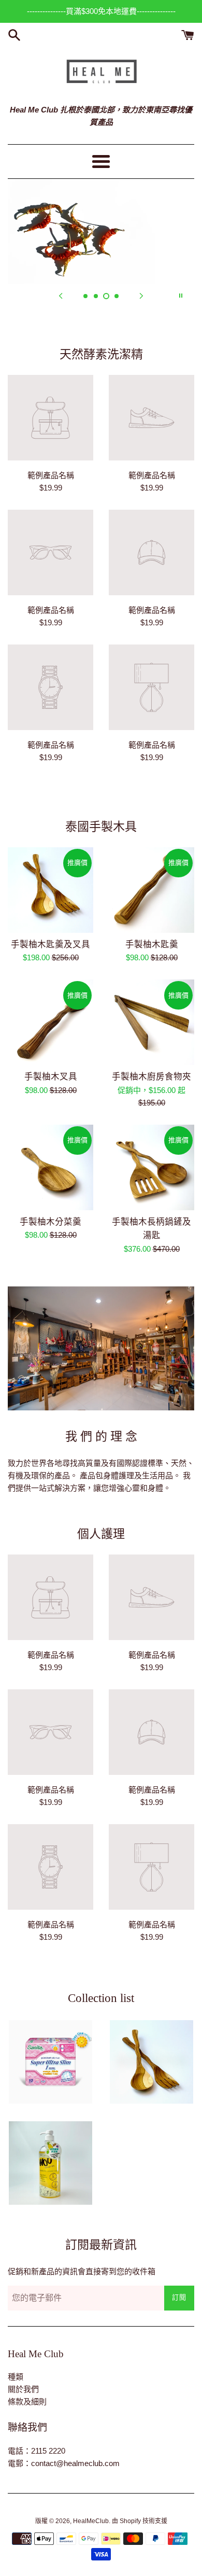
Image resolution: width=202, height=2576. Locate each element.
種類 (16, 2377)
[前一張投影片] (61, 296)
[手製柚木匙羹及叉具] (51, 890)
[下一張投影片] (141, 296)
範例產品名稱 (51, 475)
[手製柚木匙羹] (151, 890)
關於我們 (23, 2389)
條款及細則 (27, 2402)
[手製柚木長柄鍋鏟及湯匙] (151, 1167)
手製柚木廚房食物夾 (151, 1077)
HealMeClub (91, 2521)
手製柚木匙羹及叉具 (51, 944)
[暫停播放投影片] (181, 296)
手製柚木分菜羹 (51, 1222)
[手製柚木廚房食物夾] (151, 1022)
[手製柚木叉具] (51, 1022)
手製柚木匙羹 (152, 944)
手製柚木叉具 (51, 1077)
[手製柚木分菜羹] (51, 1167)
